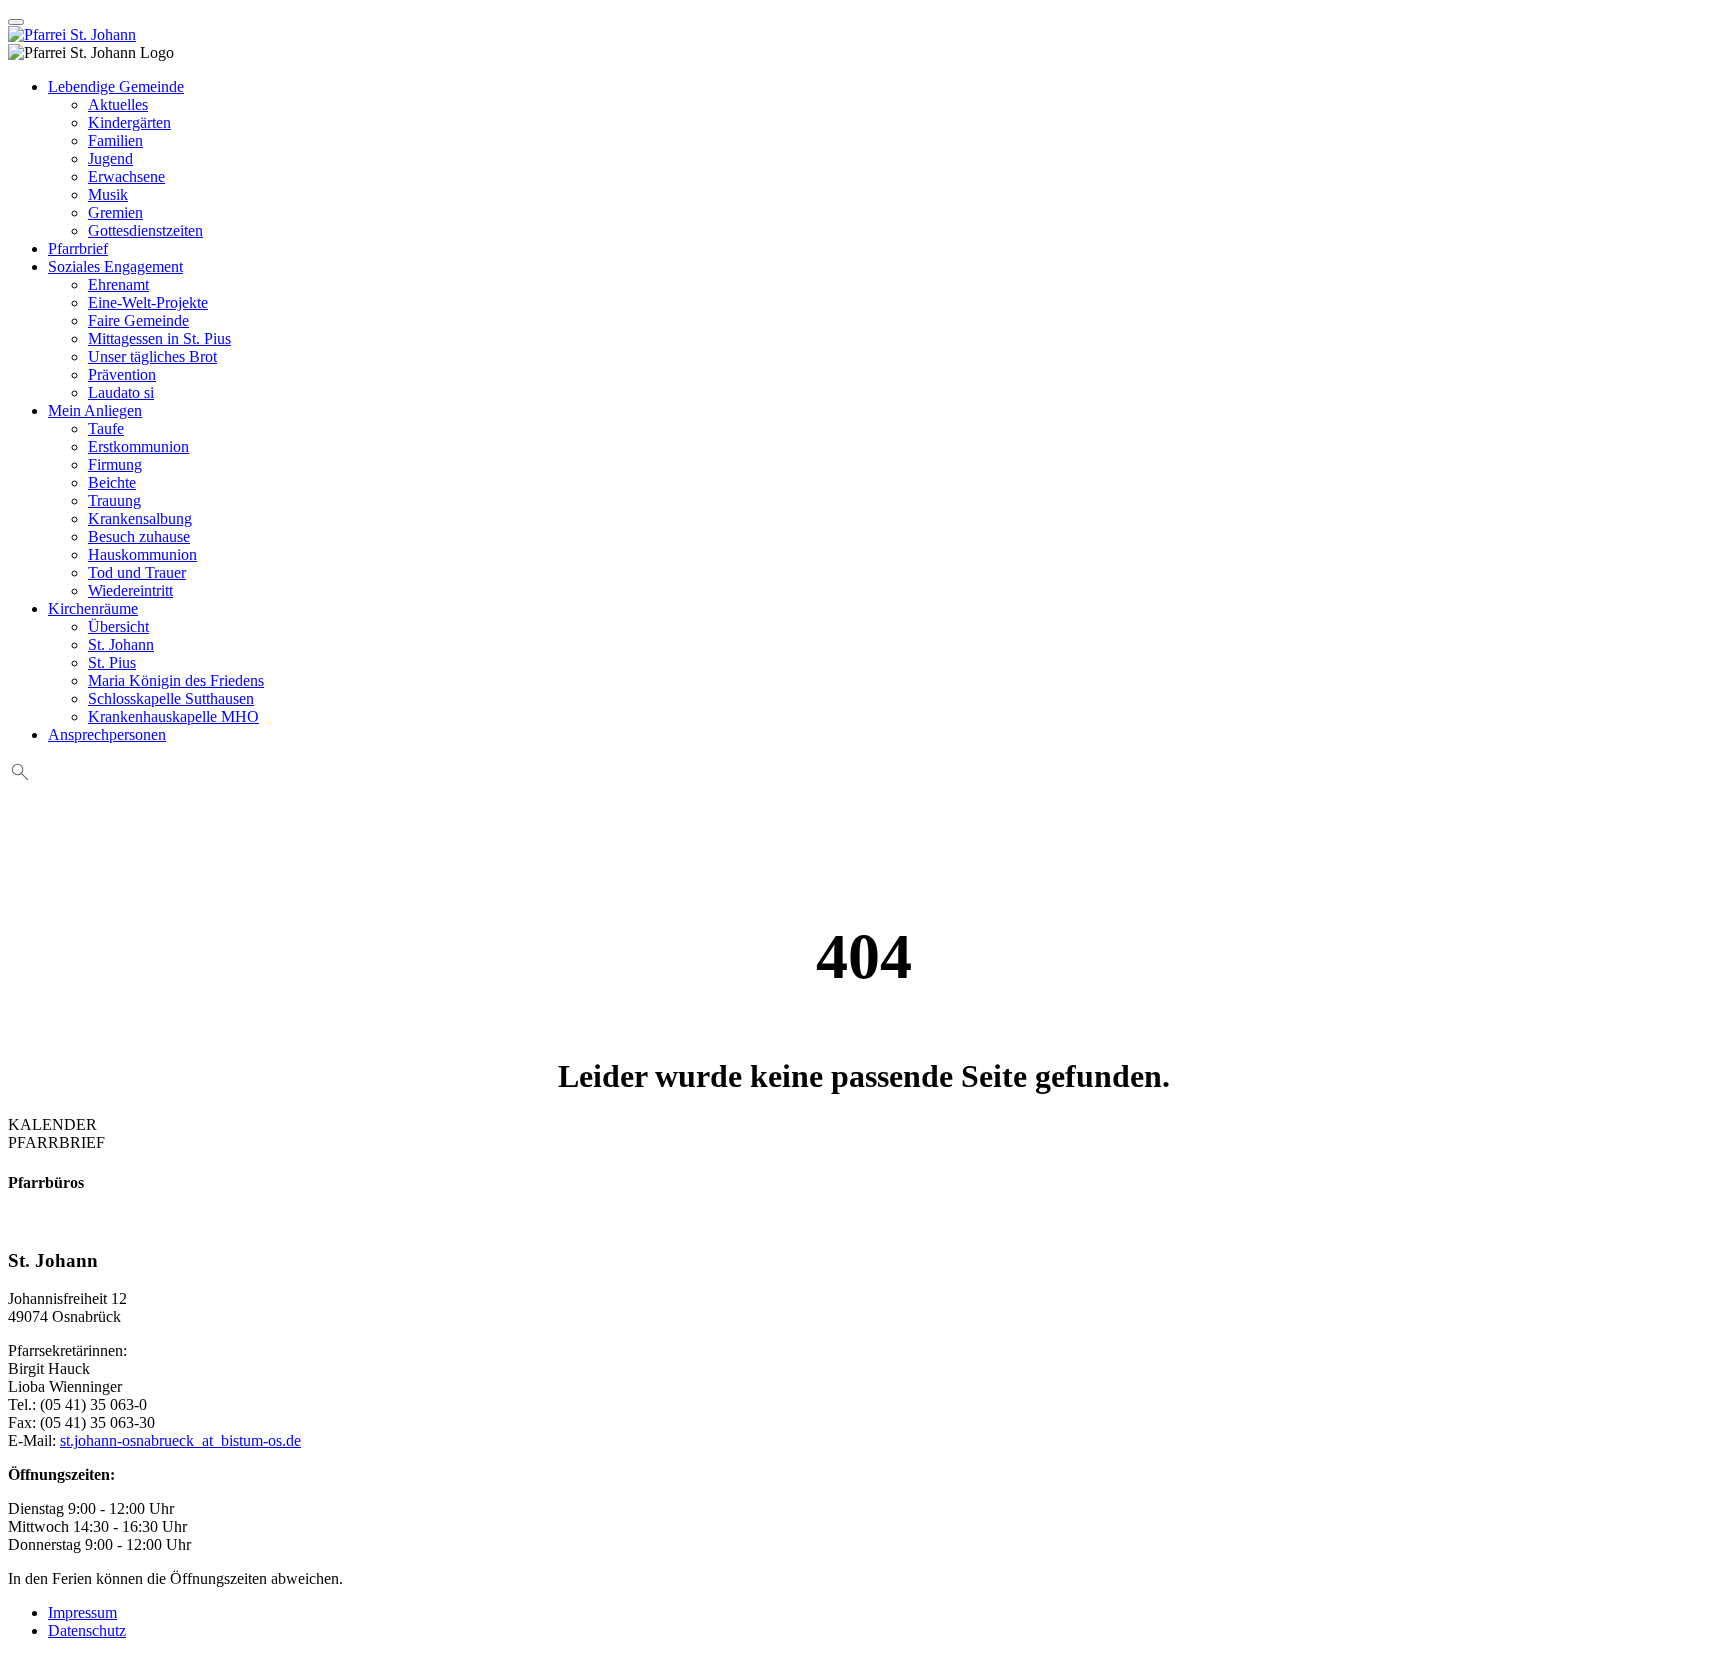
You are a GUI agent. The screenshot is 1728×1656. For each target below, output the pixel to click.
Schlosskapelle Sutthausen (171, 698)
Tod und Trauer (137, 572)
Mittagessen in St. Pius (159, 338)
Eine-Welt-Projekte (148, 302)
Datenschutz (87, 1630)
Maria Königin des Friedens (176, 680)
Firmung (115, 464)
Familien (115, 140)
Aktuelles (118, 104)
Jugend (110, 158)
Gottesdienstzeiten (145, 230)
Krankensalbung (140, 518)
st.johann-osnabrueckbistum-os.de (180, 1440)
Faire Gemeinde (138, 320)
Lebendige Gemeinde (116, 86)
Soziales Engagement (115, 266)
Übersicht (118, 626)
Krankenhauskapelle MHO (173, 716)
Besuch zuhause (139, 536)
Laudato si (121, 392)
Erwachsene (126, 176)
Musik (108, 194)
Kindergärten (129, 122)
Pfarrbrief (78, 248)
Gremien (115, 212)
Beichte (112, 482)
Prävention (122, 374)
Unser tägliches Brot (152, 356)
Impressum (82, 1612)
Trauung (114, 500)
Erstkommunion (138, 446)
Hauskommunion (142, 554)
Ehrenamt (118, 284)
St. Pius (112, 662)
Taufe (106, 428)
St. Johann (121, 644)
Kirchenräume (93, 608)
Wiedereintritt (130, 590)
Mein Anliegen (95, 410)
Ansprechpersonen (107, 734)
